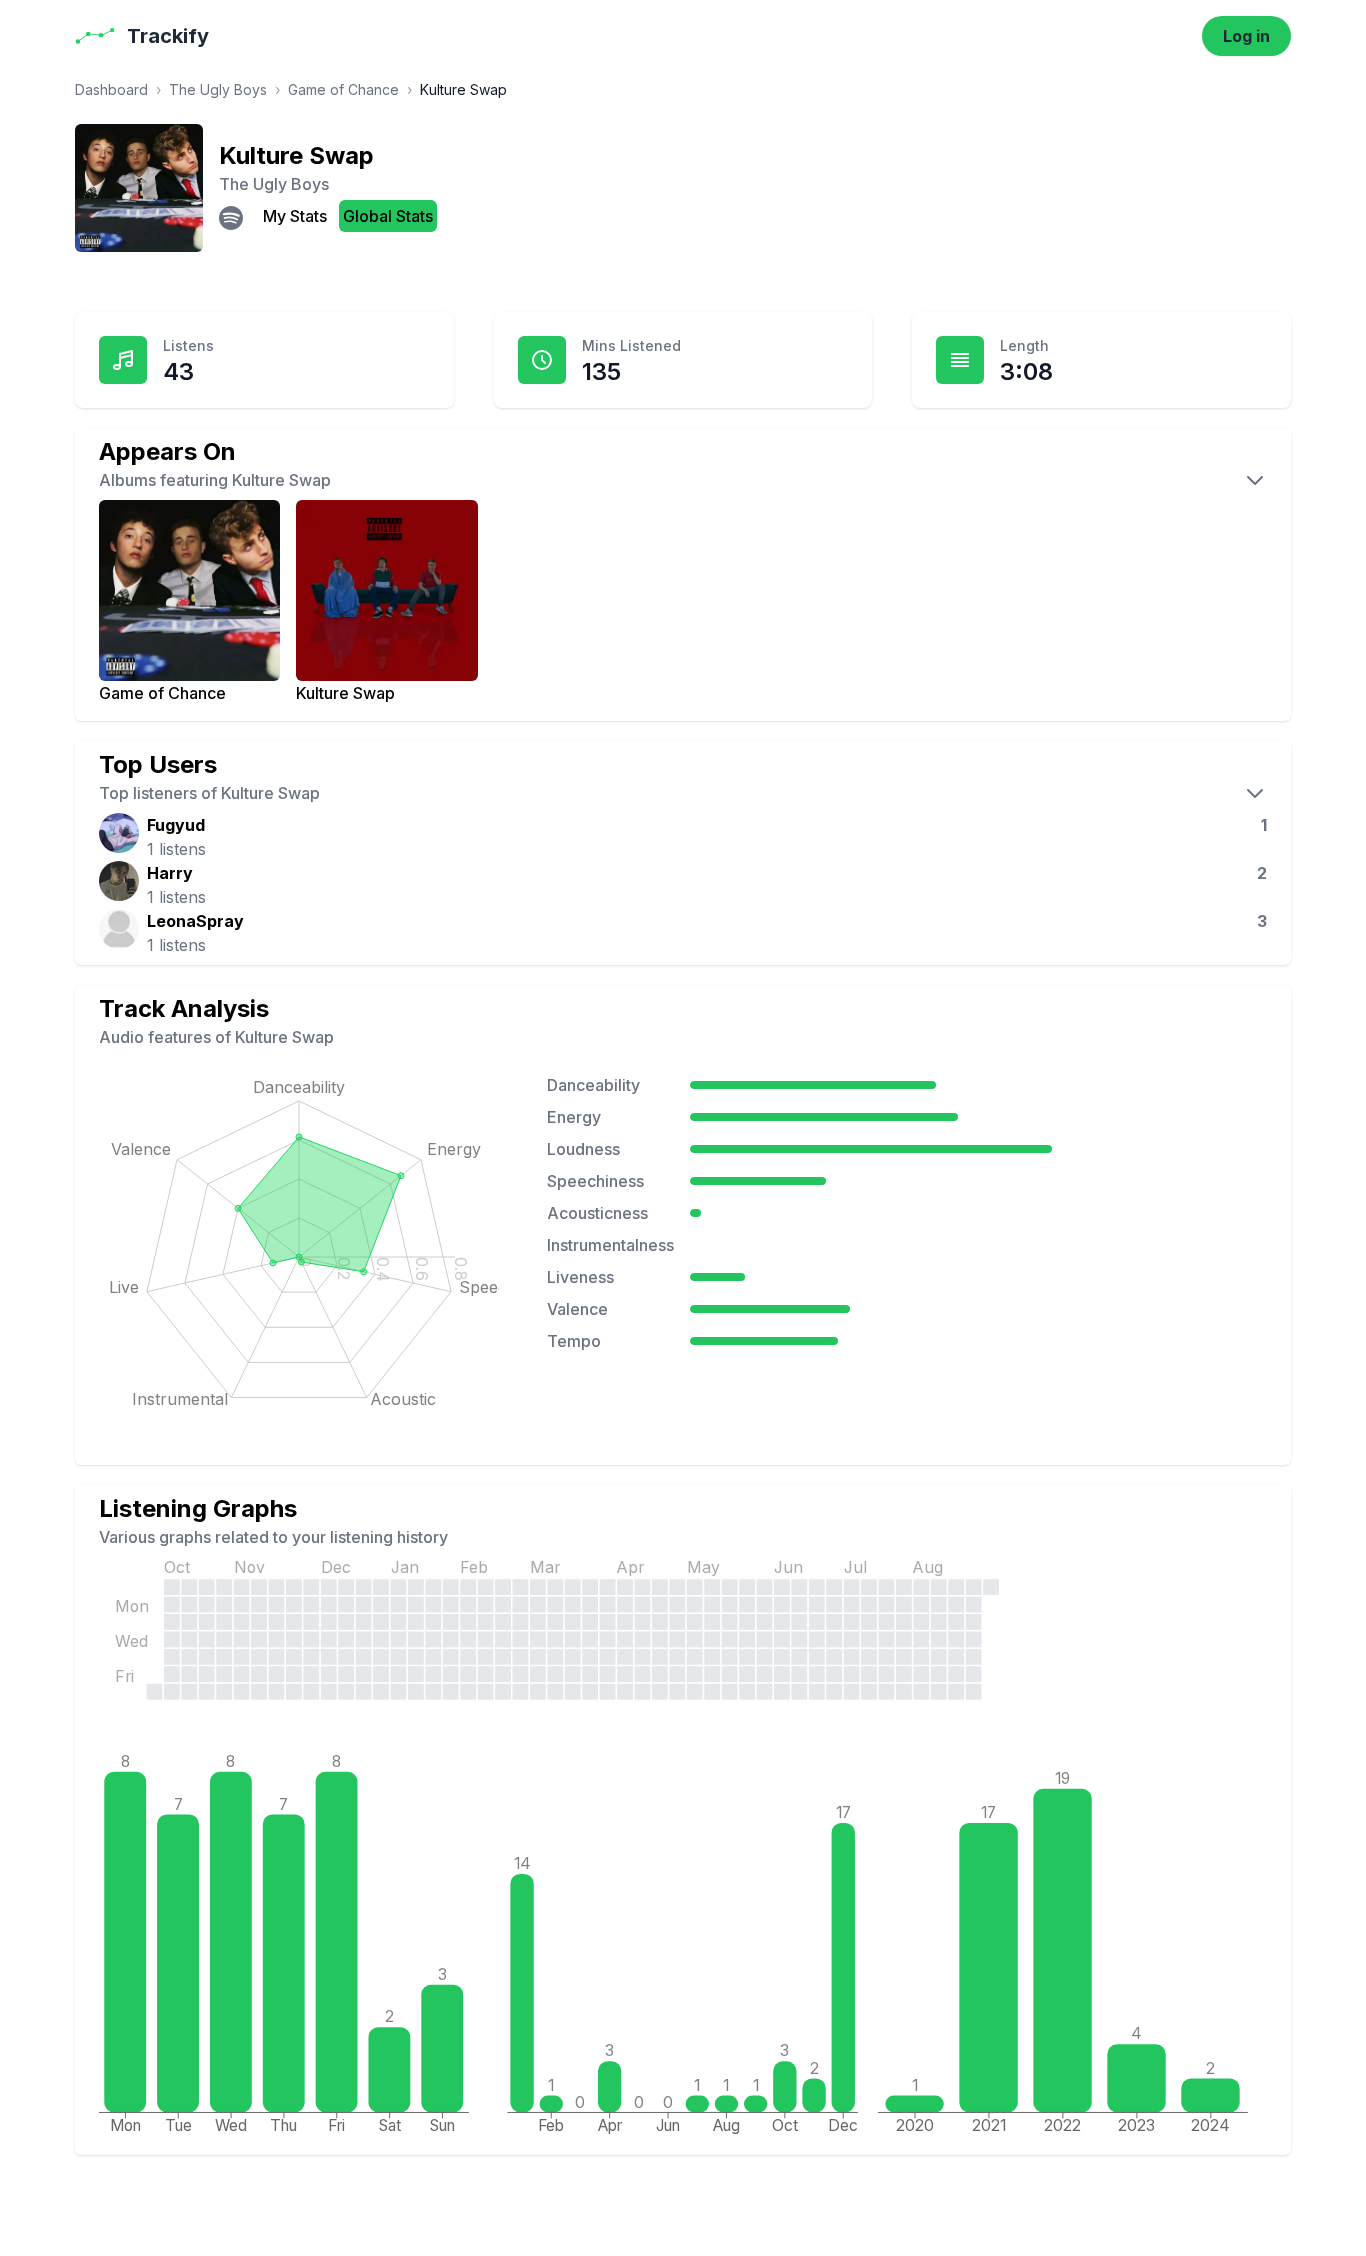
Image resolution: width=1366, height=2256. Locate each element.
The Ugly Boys (218, 89)
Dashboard (111, 89)
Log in (1246, 36)
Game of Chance (343, 89)
